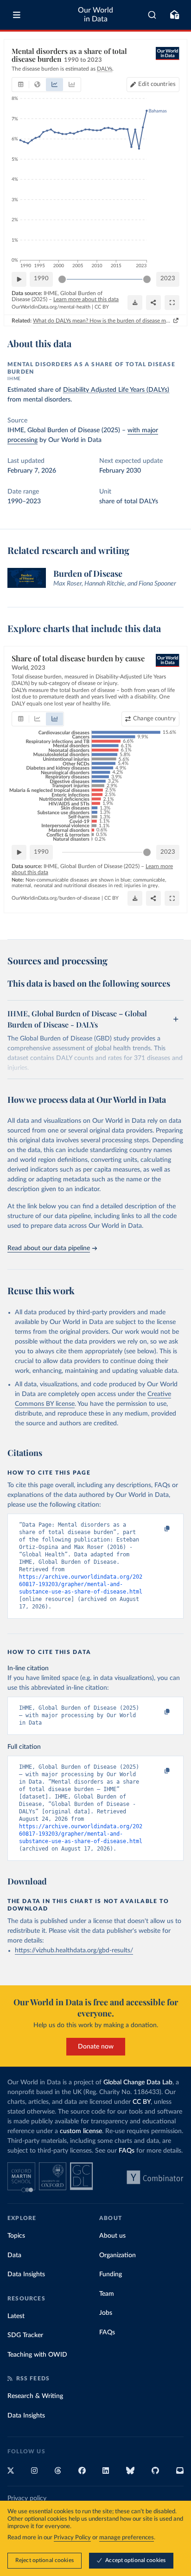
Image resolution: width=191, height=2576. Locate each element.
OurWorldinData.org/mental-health (51, 307)
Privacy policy (27, 2498)
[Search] (152, 15)
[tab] (21, 85)
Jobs (106, 2313)
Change (154, 719)
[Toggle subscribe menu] (174, 15)
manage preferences (127, 2538)
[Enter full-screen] (172, 303)
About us (112, 2236)
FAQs (127, 2151)
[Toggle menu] (17, 15)
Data (14, 2255)
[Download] (135, 303)
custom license (81, 2131)
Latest (16, 2316)
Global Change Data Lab (138, 2082)
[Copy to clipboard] (157, 1529)
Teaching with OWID (37, 2355)
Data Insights (26, 2274)
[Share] (153, 303)
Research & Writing (35, 2396)
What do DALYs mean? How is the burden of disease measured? (102, 321)
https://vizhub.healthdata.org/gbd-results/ (74, 1950)
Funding (111, 2274)
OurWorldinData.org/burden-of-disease (56, 898)
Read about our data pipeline (49, 1248)
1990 (41, 279)
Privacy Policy (72, 2538)
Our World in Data (95, 15)
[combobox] (152, 15)
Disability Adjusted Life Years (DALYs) (116, 390)
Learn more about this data (86, 299)
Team (107, 2294)
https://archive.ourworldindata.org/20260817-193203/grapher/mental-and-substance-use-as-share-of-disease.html (81, 1584)
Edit (157, 84)
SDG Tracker (25, 2335)
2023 (168, 279)
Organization (118, 2255)
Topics (16, 2236)
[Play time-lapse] (19, 279)
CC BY (102, 307)
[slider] (62, 279)
